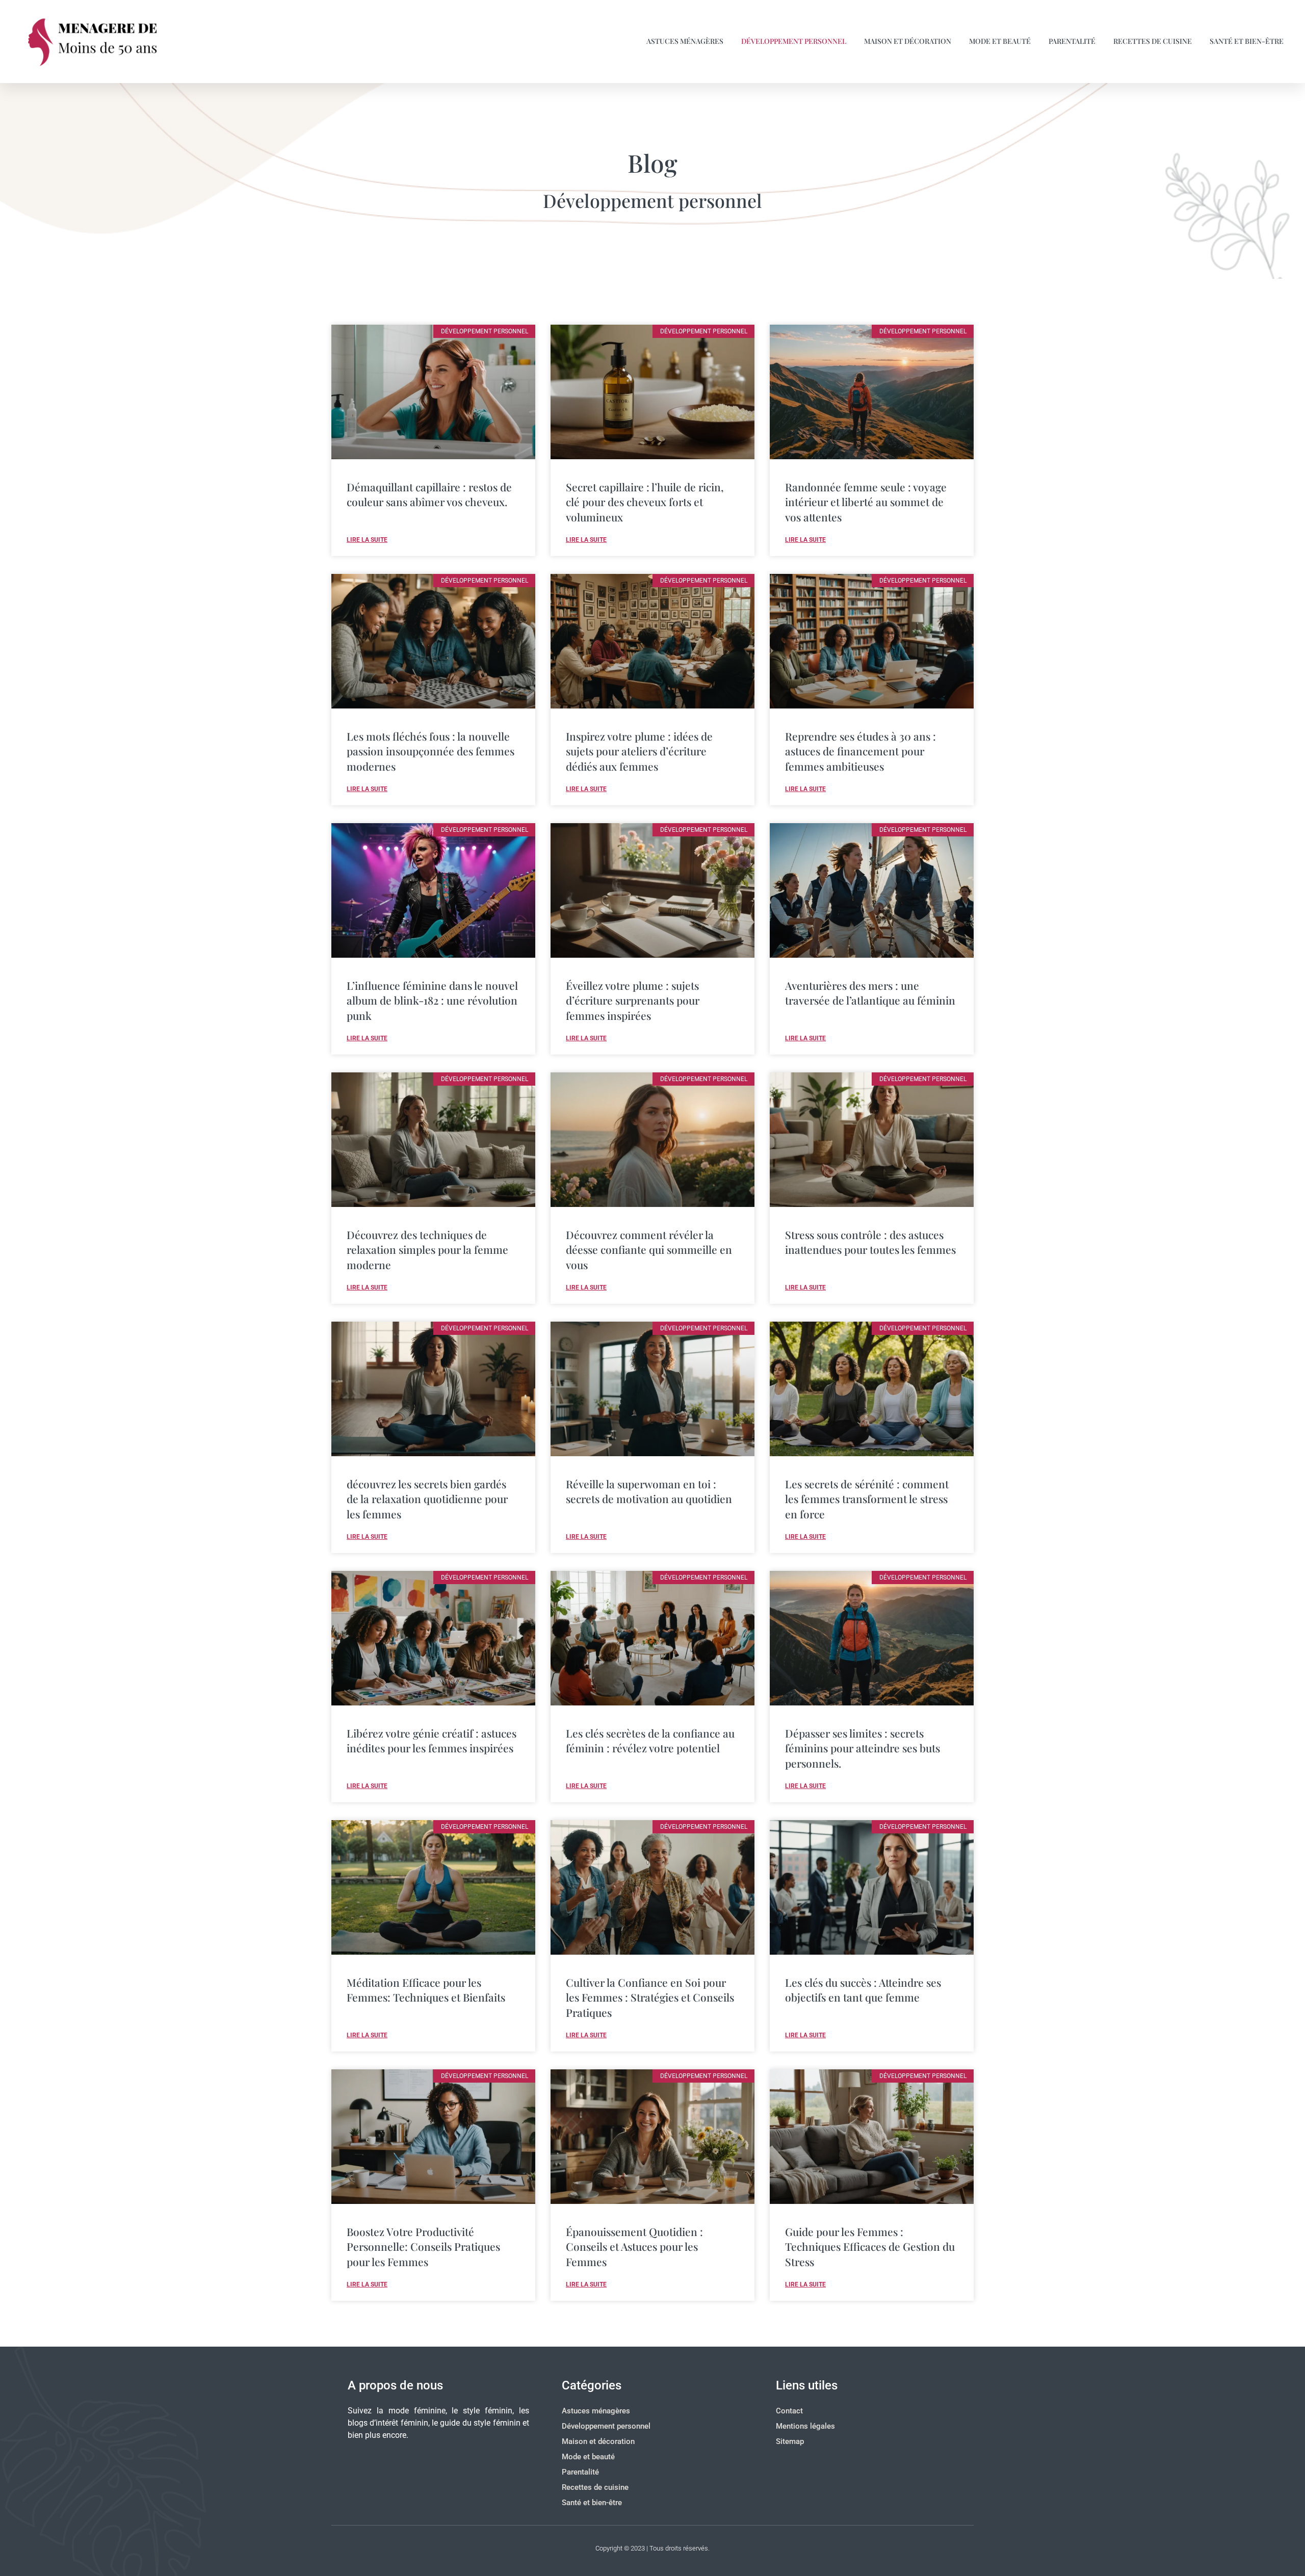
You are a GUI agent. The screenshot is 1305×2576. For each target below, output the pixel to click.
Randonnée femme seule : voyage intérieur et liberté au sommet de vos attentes (866, 502)
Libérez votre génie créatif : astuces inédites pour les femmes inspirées (432, 1740)
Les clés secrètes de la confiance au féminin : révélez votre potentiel (650, 1740)
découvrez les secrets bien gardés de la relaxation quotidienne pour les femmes (427, 1499)
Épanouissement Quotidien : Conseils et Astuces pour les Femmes (634, 2246)
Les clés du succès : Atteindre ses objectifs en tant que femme (863, 1990)
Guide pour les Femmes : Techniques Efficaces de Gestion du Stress (870, 2246)
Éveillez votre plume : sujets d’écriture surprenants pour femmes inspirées (633, 1000)
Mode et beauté (1000, 41)
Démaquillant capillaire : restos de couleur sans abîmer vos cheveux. (429, 494)
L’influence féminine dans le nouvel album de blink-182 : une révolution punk (432, 1000)
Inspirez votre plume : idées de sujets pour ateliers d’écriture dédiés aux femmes (639, 751)
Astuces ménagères (685, 41)
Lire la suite (367, 540)
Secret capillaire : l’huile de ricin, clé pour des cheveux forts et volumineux (645, 502)
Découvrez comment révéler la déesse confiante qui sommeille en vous (649, 1250)
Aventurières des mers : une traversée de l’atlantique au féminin (870, 993)
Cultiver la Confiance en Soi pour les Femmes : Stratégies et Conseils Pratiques (650, 1997)
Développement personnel (794, 41)
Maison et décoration (908, 41)
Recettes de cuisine (1153, 41)
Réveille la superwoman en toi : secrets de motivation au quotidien (649, 1491)
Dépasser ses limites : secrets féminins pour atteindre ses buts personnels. (863, 1748)
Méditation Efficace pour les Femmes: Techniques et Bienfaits (426, 1990)
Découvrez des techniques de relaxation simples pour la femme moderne (427, 1250)
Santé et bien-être (1247, 41)
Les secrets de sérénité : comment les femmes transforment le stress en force (867, 1499)
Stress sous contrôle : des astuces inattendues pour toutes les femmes (870, 1242)
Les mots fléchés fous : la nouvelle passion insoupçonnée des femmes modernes (430, 751)
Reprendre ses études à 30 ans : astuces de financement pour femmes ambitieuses (860, 751)
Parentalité (1072, 41)
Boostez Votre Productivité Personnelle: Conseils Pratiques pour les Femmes (423, 2246)
